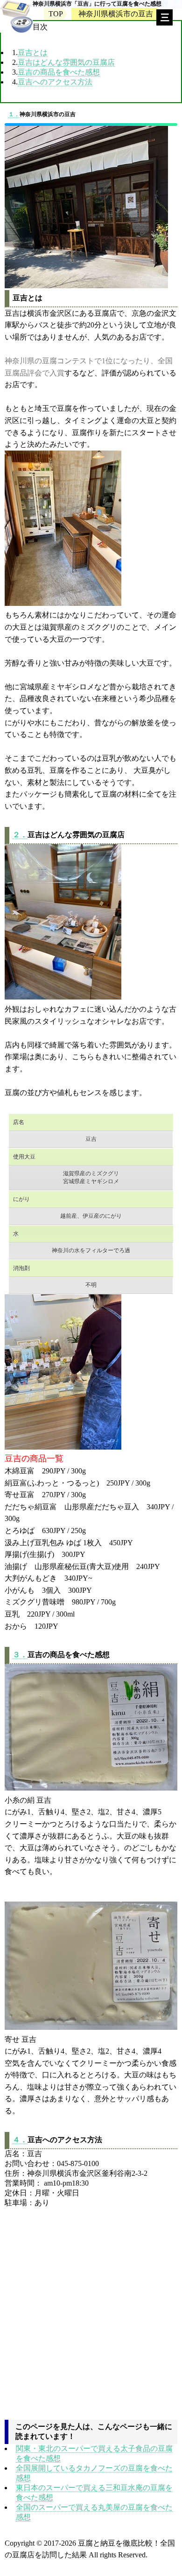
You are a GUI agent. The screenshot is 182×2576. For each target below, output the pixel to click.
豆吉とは (33, 52)
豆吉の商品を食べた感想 (59, 72)
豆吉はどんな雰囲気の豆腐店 (66, 62)
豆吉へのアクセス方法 (55, 82)
